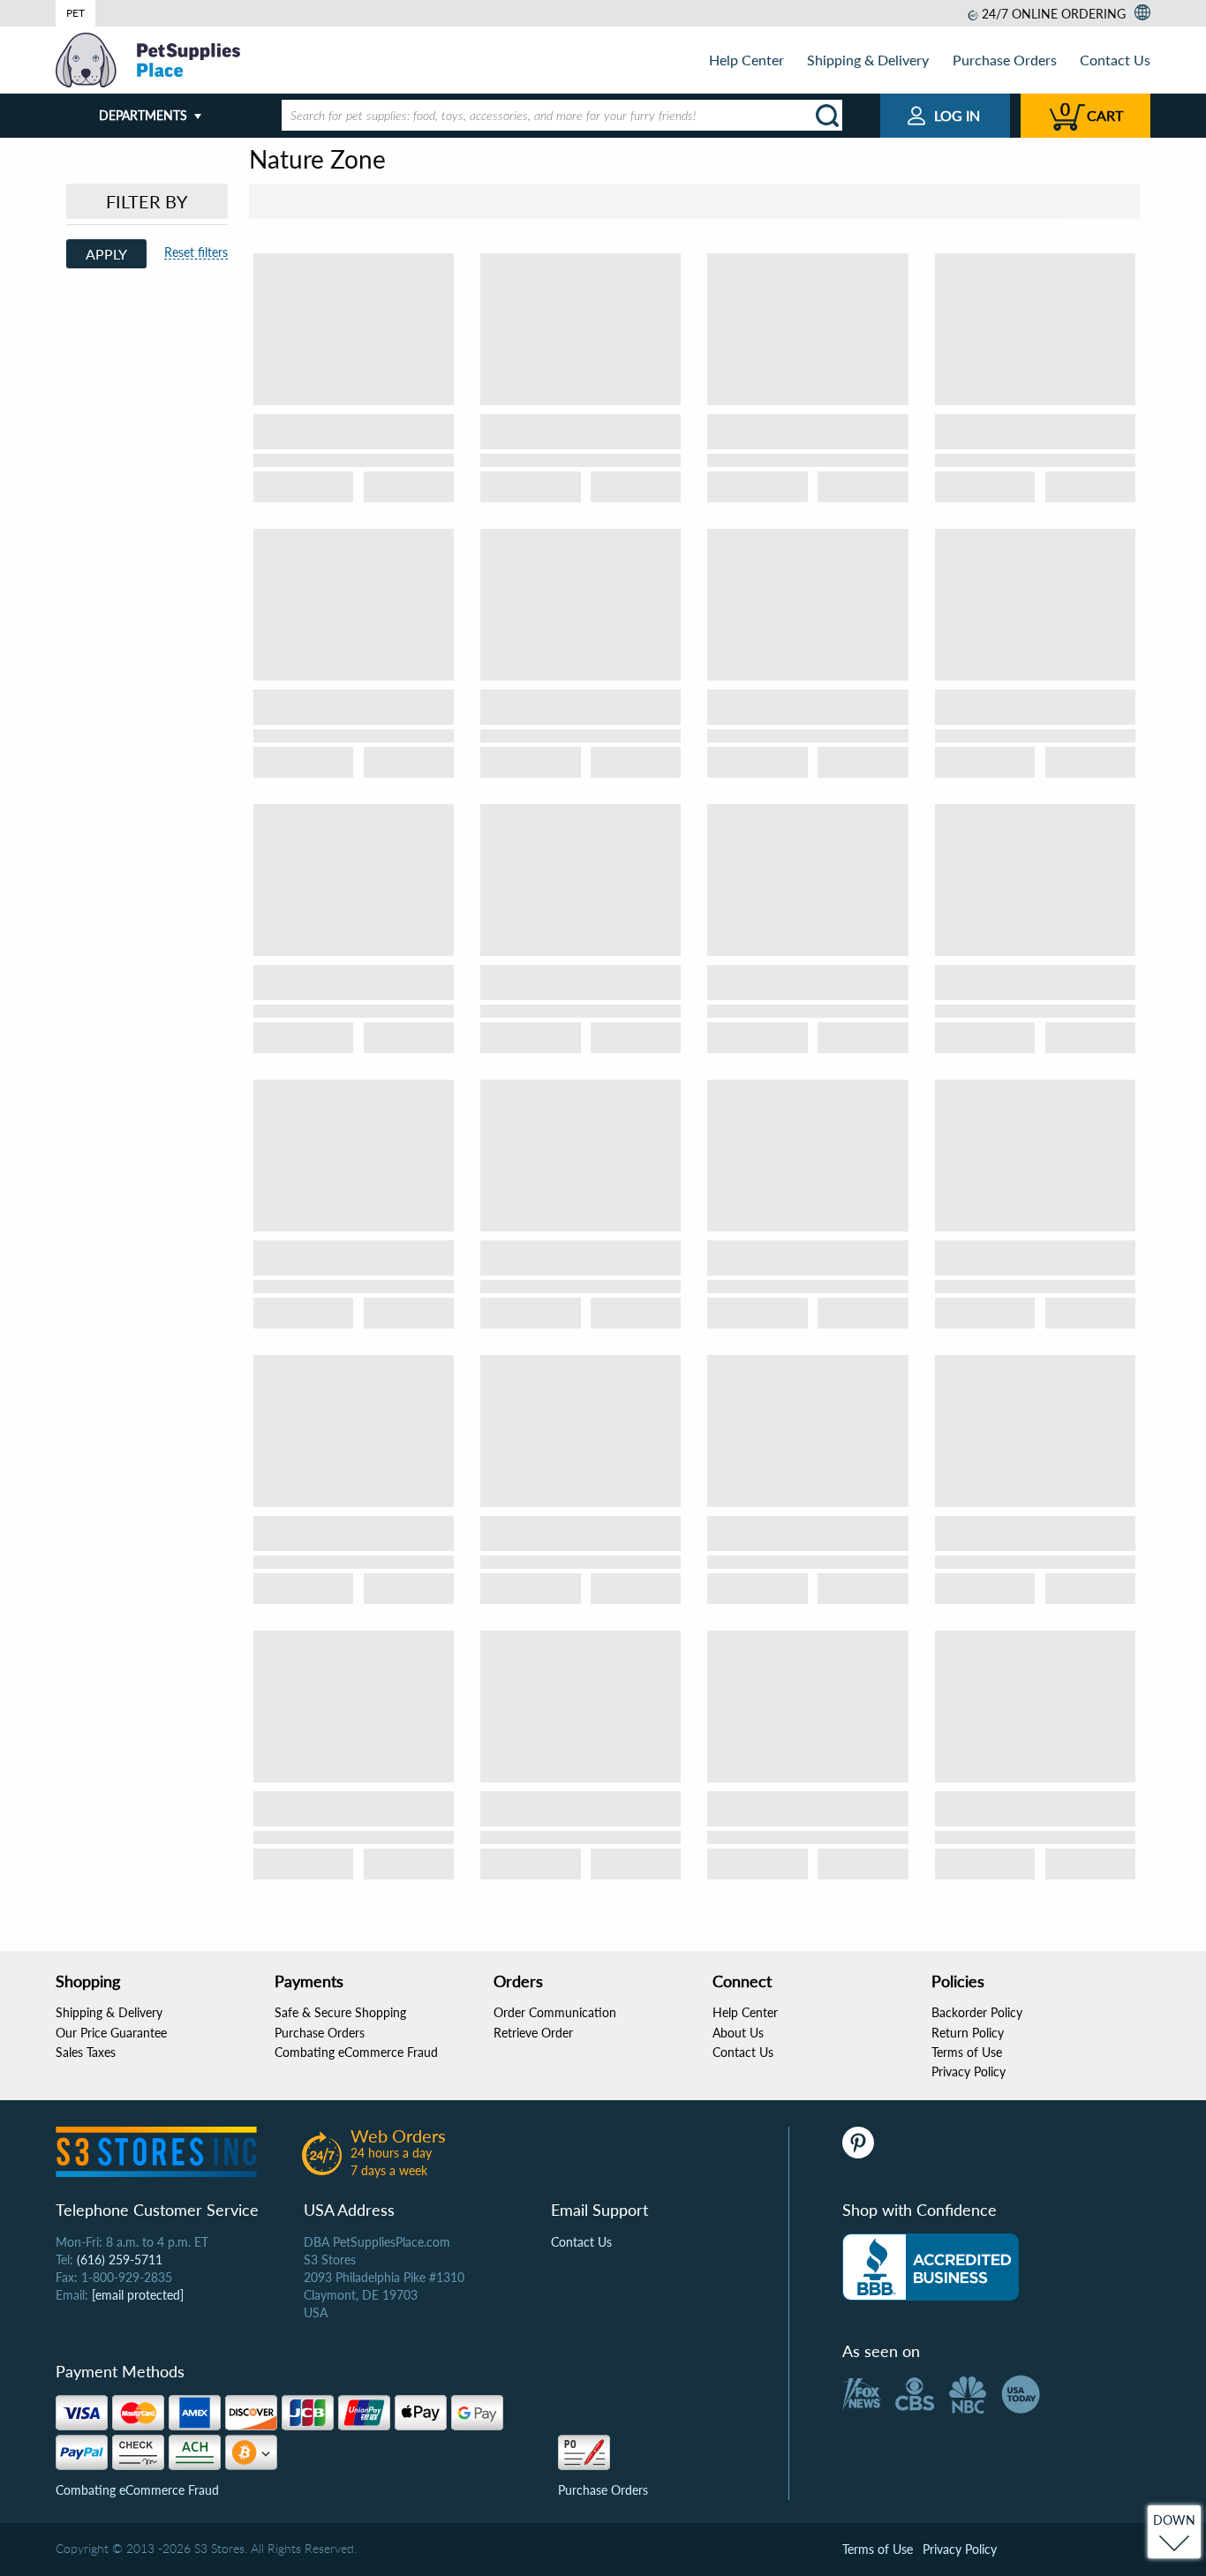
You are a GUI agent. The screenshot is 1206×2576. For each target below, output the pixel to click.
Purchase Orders (1005, 60)
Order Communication (555, 2012)
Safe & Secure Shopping (340, 2012)
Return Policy (968, 2033)
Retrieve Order (533, 2033)
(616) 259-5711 (120, 2260)
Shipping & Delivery (868, 60)
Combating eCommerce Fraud (356, 2052)
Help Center (746, 60)
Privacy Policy (969, 2071)
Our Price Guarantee (111, 2033)
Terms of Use (967, 2052)
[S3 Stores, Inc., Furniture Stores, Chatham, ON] (931, 2267)
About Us (738, 2033)
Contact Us (1115, 60)
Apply (106, 254)
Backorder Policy (977, 2012)
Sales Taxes (86, 2052)
